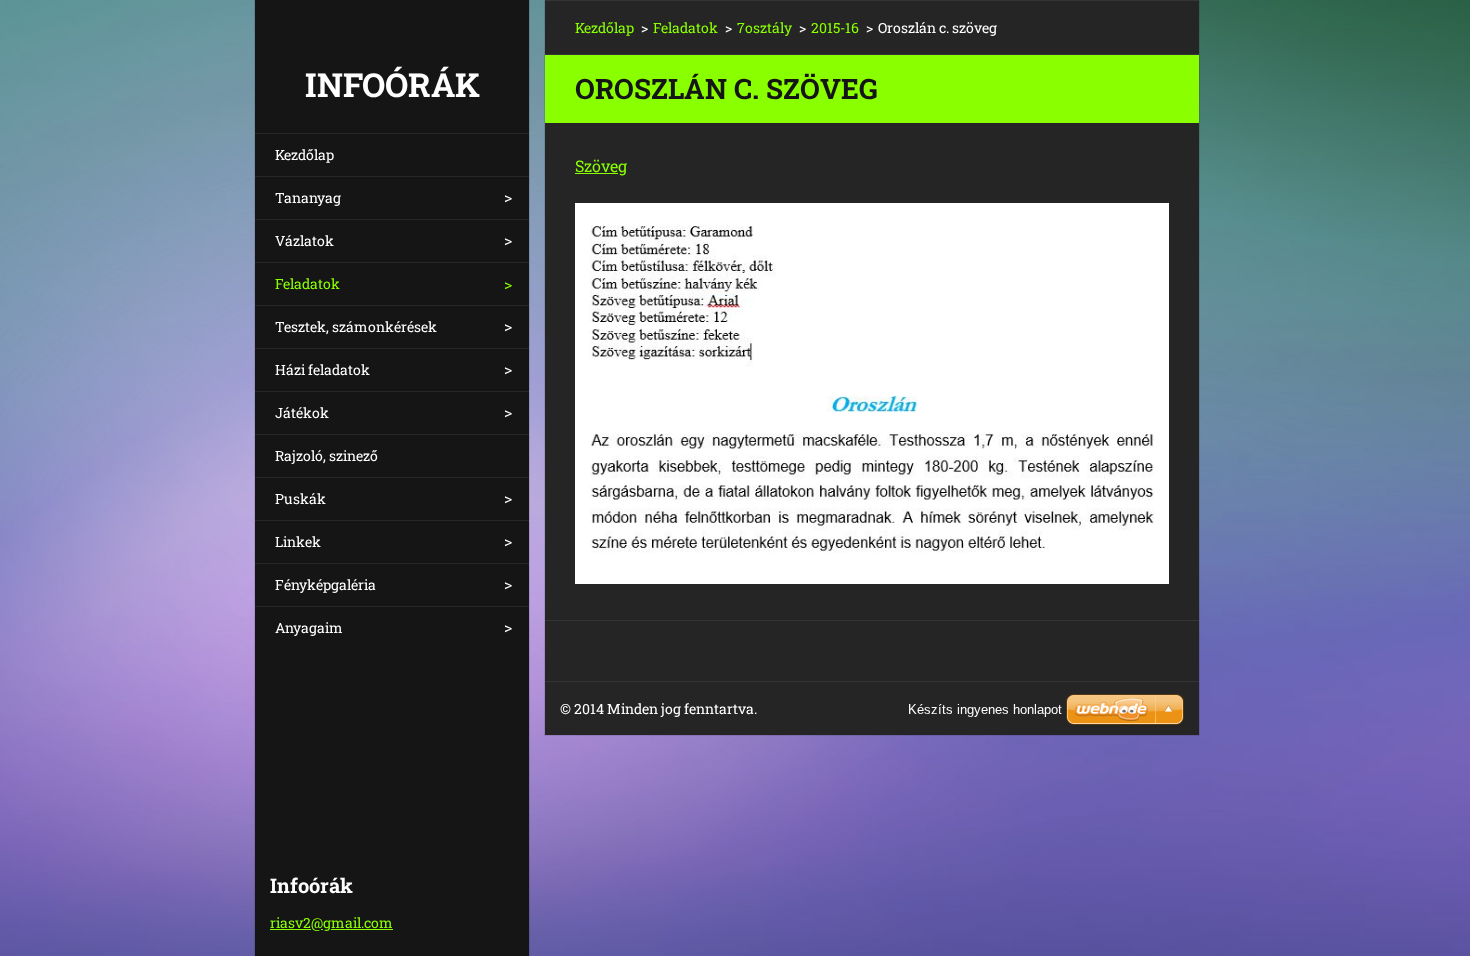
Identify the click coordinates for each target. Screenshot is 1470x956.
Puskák (300, 498)
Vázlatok (304, 240)
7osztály (764, 27)
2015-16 (835, 27)
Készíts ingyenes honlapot (985, 709)
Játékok (302, 412)
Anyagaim (309, 627)
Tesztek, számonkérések (356, 326)
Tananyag (308, 197)
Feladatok (307, 283)
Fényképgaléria (325, 584)
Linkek (298, 541)
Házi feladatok (322, 369)
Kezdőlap (304, 154)
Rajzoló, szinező (326, 455)
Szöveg (601, 165)
